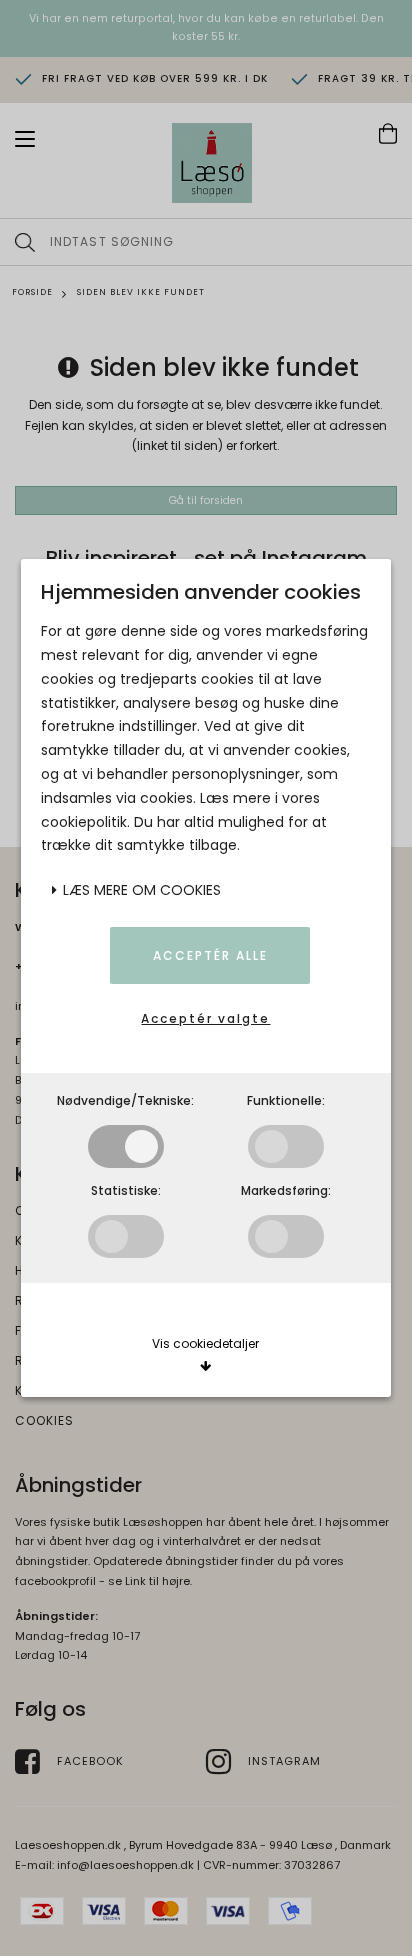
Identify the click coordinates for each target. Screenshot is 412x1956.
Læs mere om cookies (140, 890)
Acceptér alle (210, 955)
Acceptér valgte (205, 1018)
